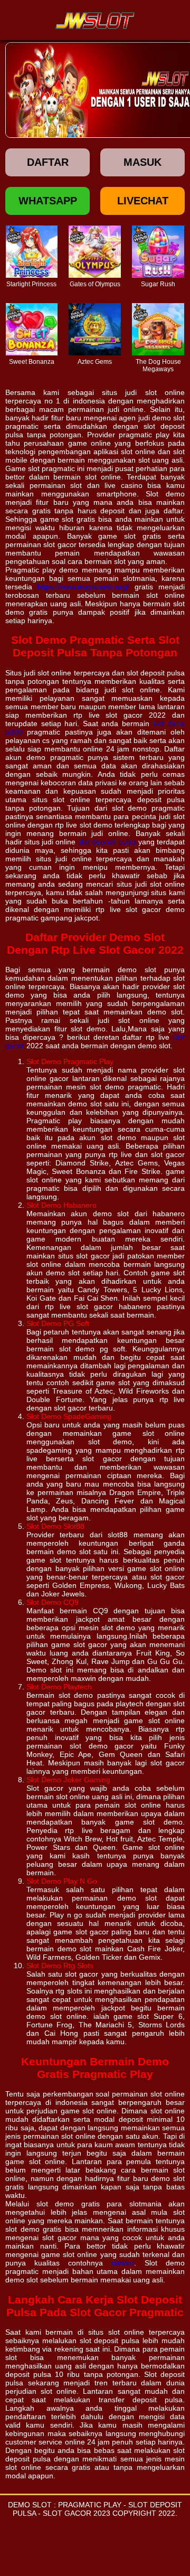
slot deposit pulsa (107, 842)
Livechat (143, 201)
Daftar (48, 162)
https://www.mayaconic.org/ (83, 587)
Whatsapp (48, 201)
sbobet (123, 2263)
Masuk (142, 162)
